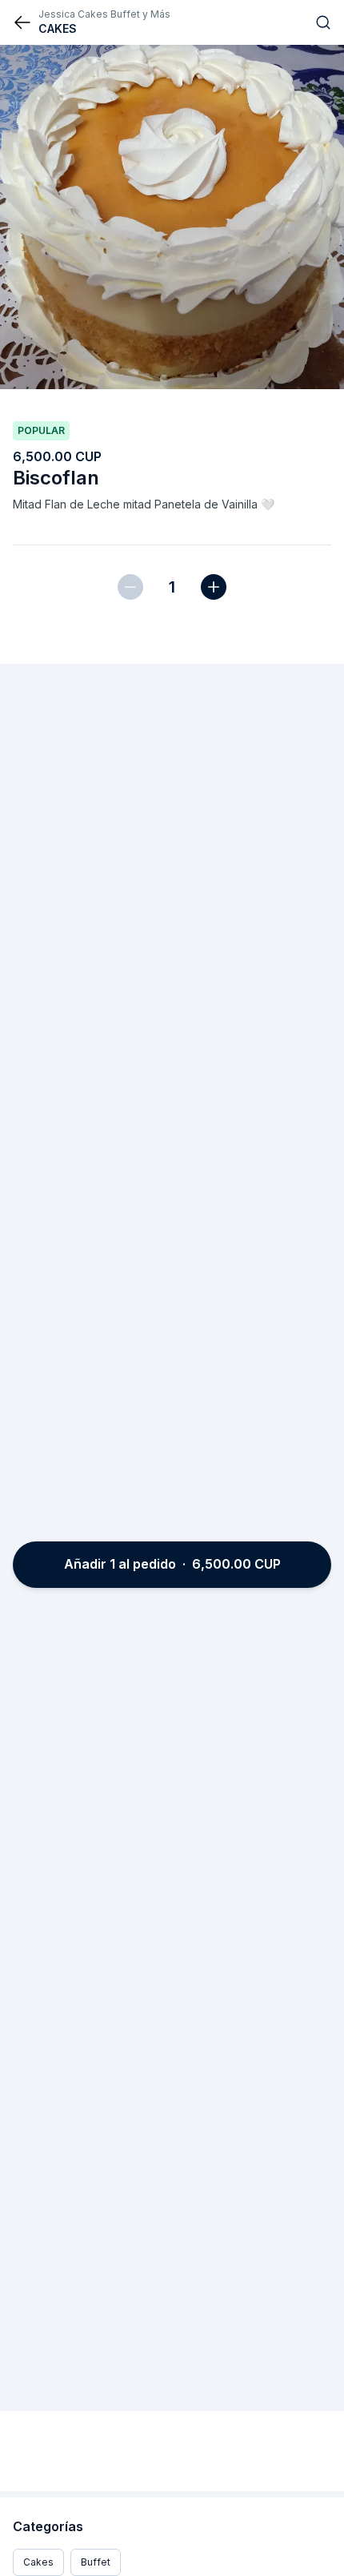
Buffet (96, 2562)
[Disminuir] (130, 587)
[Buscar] (323, 22)
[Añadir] (214, 587)
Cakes (38, 2562)
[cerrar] (22, 22)
